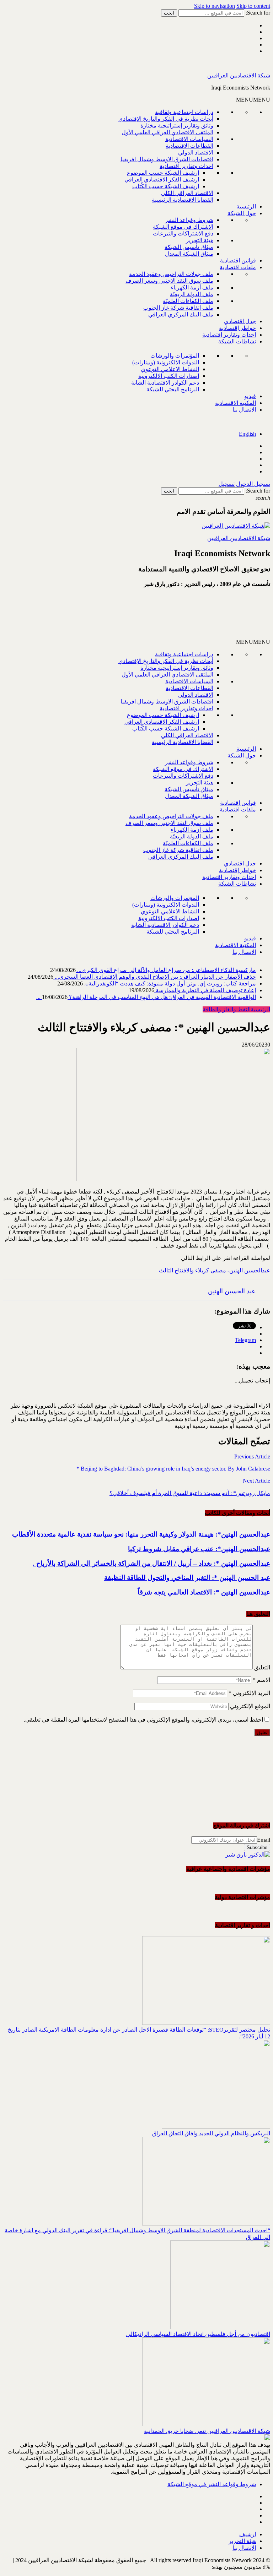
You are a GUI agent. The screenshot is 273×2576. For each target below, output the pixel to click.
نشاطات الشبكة (237, 341)
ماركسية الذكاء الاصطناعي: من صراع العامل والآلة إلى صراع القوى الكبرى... (166, 970)
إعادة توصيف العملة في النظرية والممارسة (205, 990)
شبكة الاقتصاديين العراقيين (239, 75)
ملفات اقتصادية (238, 267)
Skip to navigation (215, 6)
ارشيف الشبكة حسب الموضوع (163, 173)
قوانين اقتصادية (238, 260)
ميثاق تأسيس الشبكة (189, 247)
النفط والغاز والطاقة (227, 1009)
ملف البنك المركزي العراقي (181, 314)
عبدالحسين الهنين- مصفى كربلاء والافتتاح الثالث (215, 1270)
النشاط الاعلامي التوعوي (170, 369)
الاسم (261, 1680)
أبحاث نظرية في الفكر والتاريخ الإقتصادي (166, 119)
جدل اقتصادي (240, 321)
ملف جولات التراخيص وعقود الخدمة (171, 274)
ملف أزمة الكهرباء (192, 287)
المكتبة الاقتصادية (235, 403)
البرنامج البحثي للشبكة (173, 389)
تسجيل (227, 484)
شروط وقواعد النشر (189, 220)
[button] (253, 100)
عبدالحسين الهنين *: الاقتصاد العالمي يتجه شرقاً (204, 1592)
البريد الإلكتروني (249, 1693)
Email (264, 1840)
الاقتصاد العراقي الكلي (187, 193)
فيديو (250, 396)
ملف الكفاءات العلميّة (188, 301)
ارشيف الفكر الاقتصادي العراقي (162, 180)
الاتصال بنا (244, 410)
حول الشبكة (242, 213)
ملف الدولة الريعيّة (192, 294)
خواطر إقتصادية (237, 328)
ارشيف (248, 2534)
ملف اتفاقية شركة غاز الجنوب (178, 308)
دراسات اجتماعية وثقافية (184, 112)
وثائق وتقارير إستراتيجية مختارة (177, 126)
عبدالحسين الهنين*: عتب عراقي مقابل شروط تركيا (199, 1549)
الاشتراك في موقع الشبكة (183, 227)
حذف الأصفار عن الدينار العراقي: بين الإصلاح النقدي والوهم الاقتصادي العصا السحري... (155, 977)
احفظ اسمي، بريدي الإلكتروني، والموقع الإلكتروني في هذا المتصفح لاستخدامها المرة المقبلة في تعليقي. (143, 1720)
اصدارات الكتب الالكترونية (169, 376)
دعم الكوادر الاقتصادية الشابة (165, 383)
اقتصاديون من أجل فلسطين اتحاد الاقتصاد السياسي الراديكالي (198, 2334)
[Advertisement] (185, 616)
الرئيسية (246, 206)
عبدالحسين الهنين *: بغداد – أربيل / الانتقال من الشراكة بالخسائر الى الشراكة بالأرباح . (151, 1563)
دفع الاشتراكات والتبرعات (183, 233)
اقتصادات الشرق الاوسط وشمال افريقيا (167, 159)
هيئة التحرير (200, 240)
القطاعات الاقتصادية (189, 146)
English (247, 434)
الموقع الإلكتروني (250, 1706)
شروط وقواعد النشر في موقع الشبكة (212, 2484)
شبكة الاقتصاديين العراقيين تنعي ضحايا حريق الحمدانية (207, 2431)
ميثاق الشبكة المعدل (189, 254)
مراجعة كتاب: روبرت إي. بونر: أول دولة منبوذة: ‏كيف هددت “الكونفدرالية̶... (169, 983)
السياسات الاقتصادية (189, 139)
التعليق (262, 1667)
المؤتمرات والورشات (175, 356)
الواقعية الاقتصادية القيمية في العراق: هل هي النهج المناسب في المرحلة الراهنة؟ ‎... (146, 997)
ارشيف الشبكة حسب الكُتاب (166, 186)
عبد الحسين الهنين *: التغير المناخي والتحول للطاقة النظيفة (187, 1578)
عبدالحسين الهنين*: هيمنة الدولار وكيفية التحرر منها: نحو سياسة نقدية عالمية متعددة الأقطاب (141, 1534)
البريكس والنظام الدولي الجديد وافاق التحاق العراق (211, 2133)
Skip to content (253, 6)
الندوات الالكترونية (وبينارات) (166, 362)
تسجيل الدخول (253, 484)
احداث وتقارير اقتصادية (186, 166)
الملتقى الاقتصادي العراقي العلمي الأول (167, 132)
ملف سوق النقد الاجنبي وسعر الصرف (169, 281)
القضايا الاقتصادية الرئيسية (183, 200)
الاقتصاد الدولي (196, 153)
